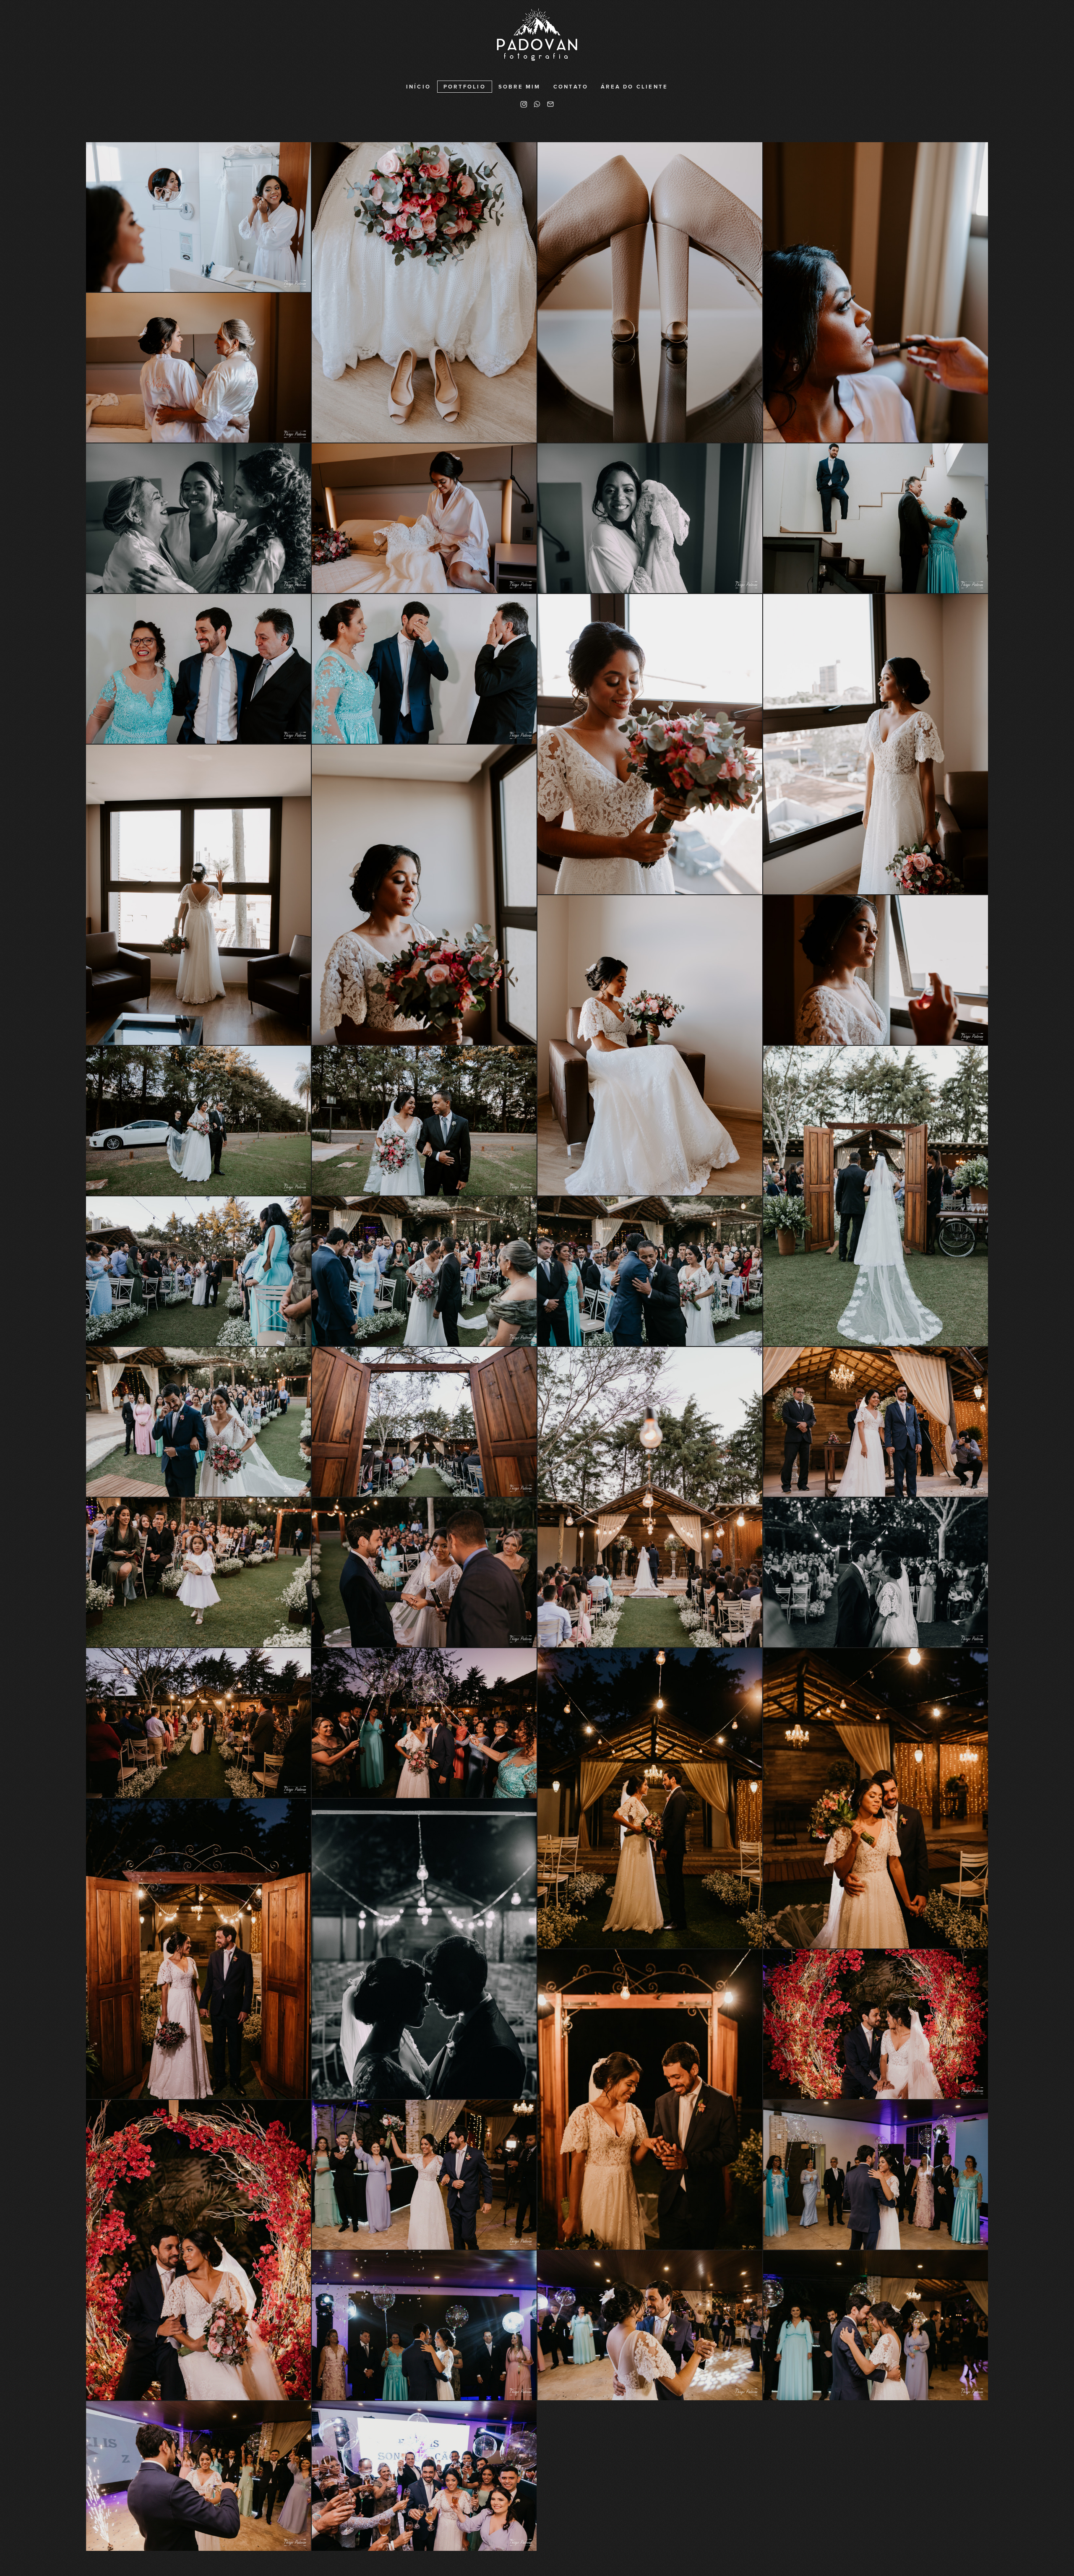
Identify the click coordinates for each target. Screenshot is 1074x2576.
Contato (571, 87)
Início (418, 87)
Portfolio (465, 87)
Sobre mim (520, 87)
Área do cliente (634, 87)
